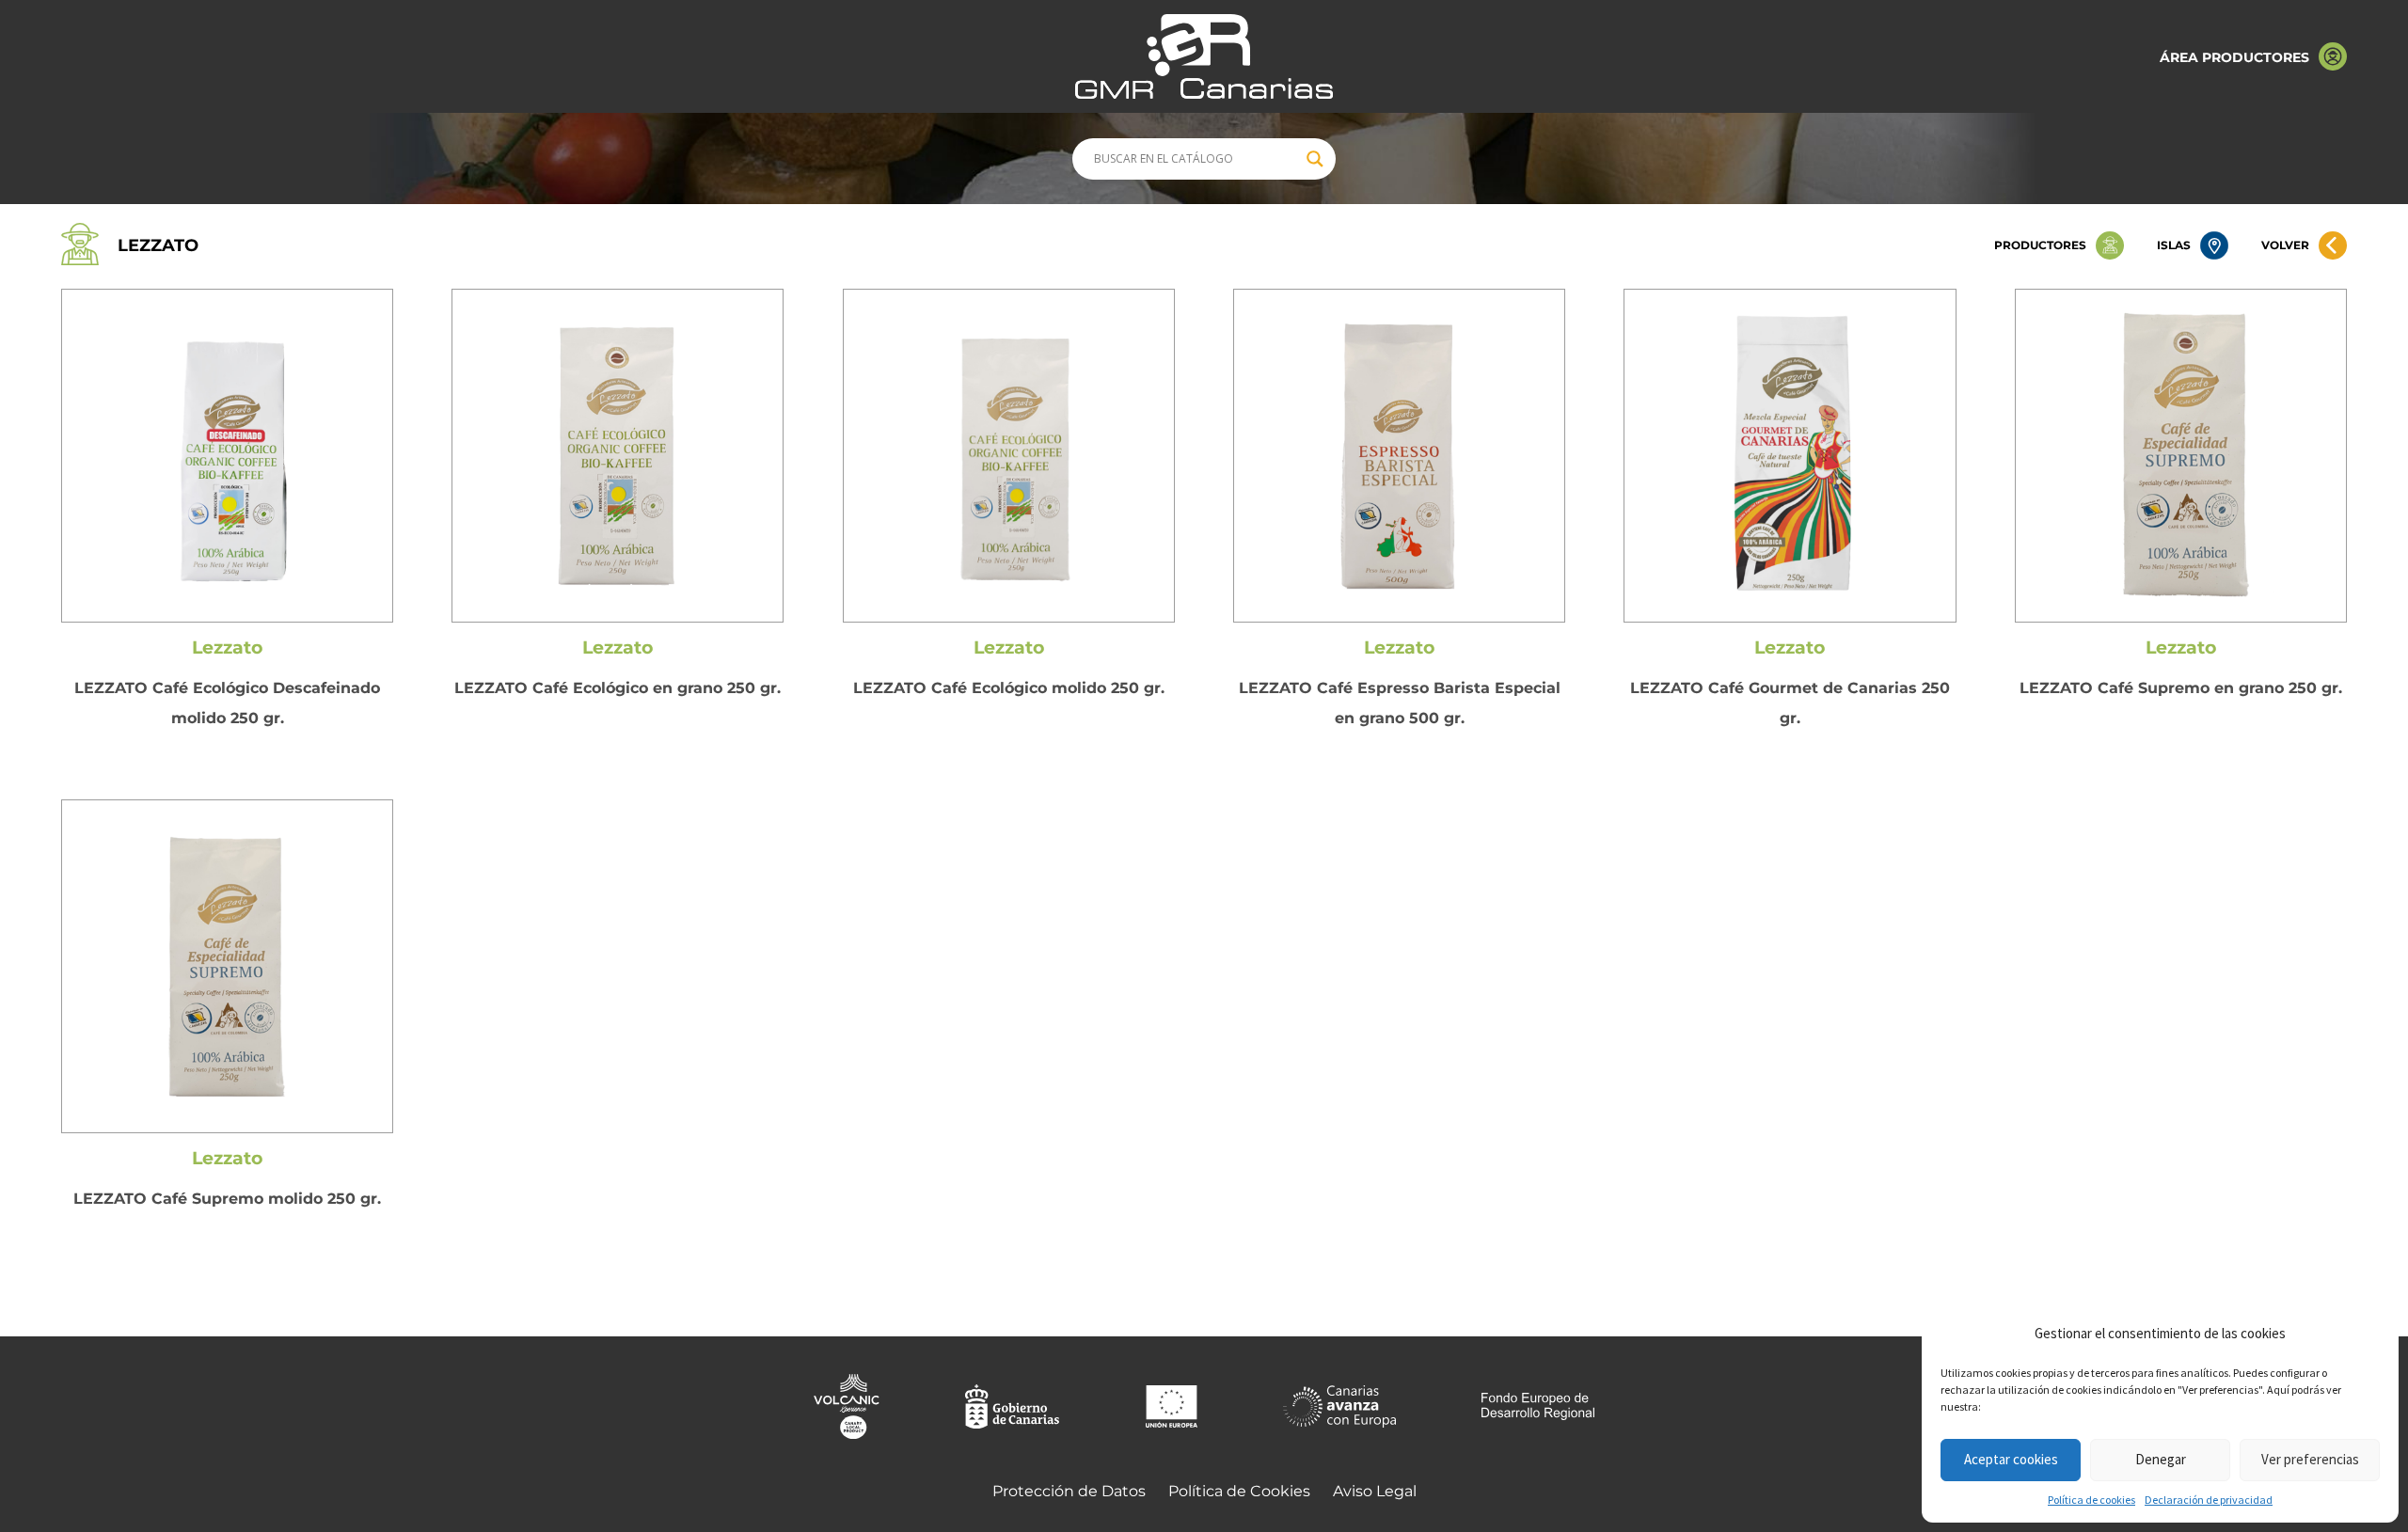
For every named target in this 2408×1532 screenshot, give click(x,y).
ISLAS (2174, 245)
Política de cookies (2091, 1500)
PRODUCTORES (2040, 245)
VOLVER (2285, 245)
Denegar (2161, 1459)
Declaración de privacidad (2209, 1500)
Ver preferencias (2310, 1459)
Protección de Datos (1069, 1491)
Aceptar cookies (2011, 1459)
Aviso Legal (1375, 1491)
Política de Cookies (1239, 1491)
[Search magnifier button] (1315, 159)
